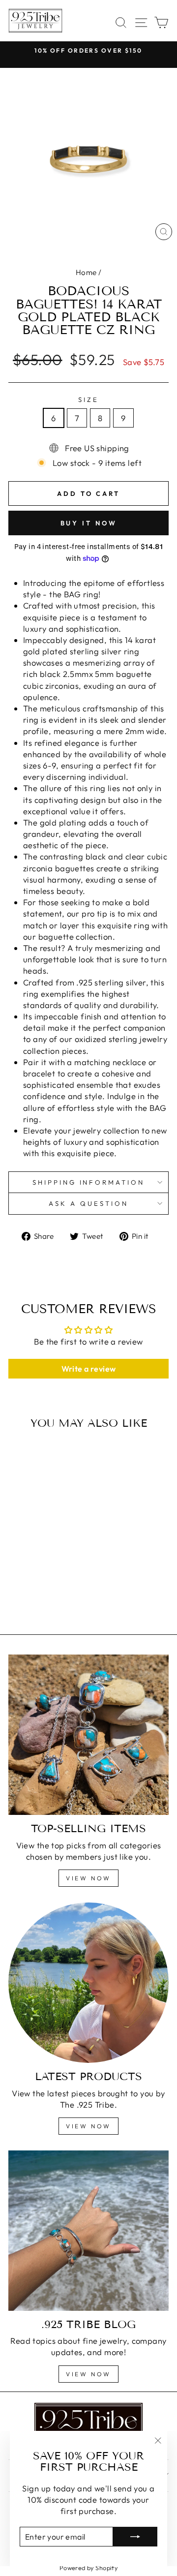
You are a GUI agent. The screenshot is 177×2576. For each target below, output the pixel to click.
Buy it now (89, 523)
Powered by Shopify (88, 2568)
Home (86, 272)
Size (88, 399)
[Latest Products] (88, 1983)
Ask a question (88, 1203)
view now (88, 1878)
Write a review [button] (89, 1369)
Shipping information (89, 1182)
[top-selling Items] (88, 1735)
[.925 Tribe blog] (88, 2231)
